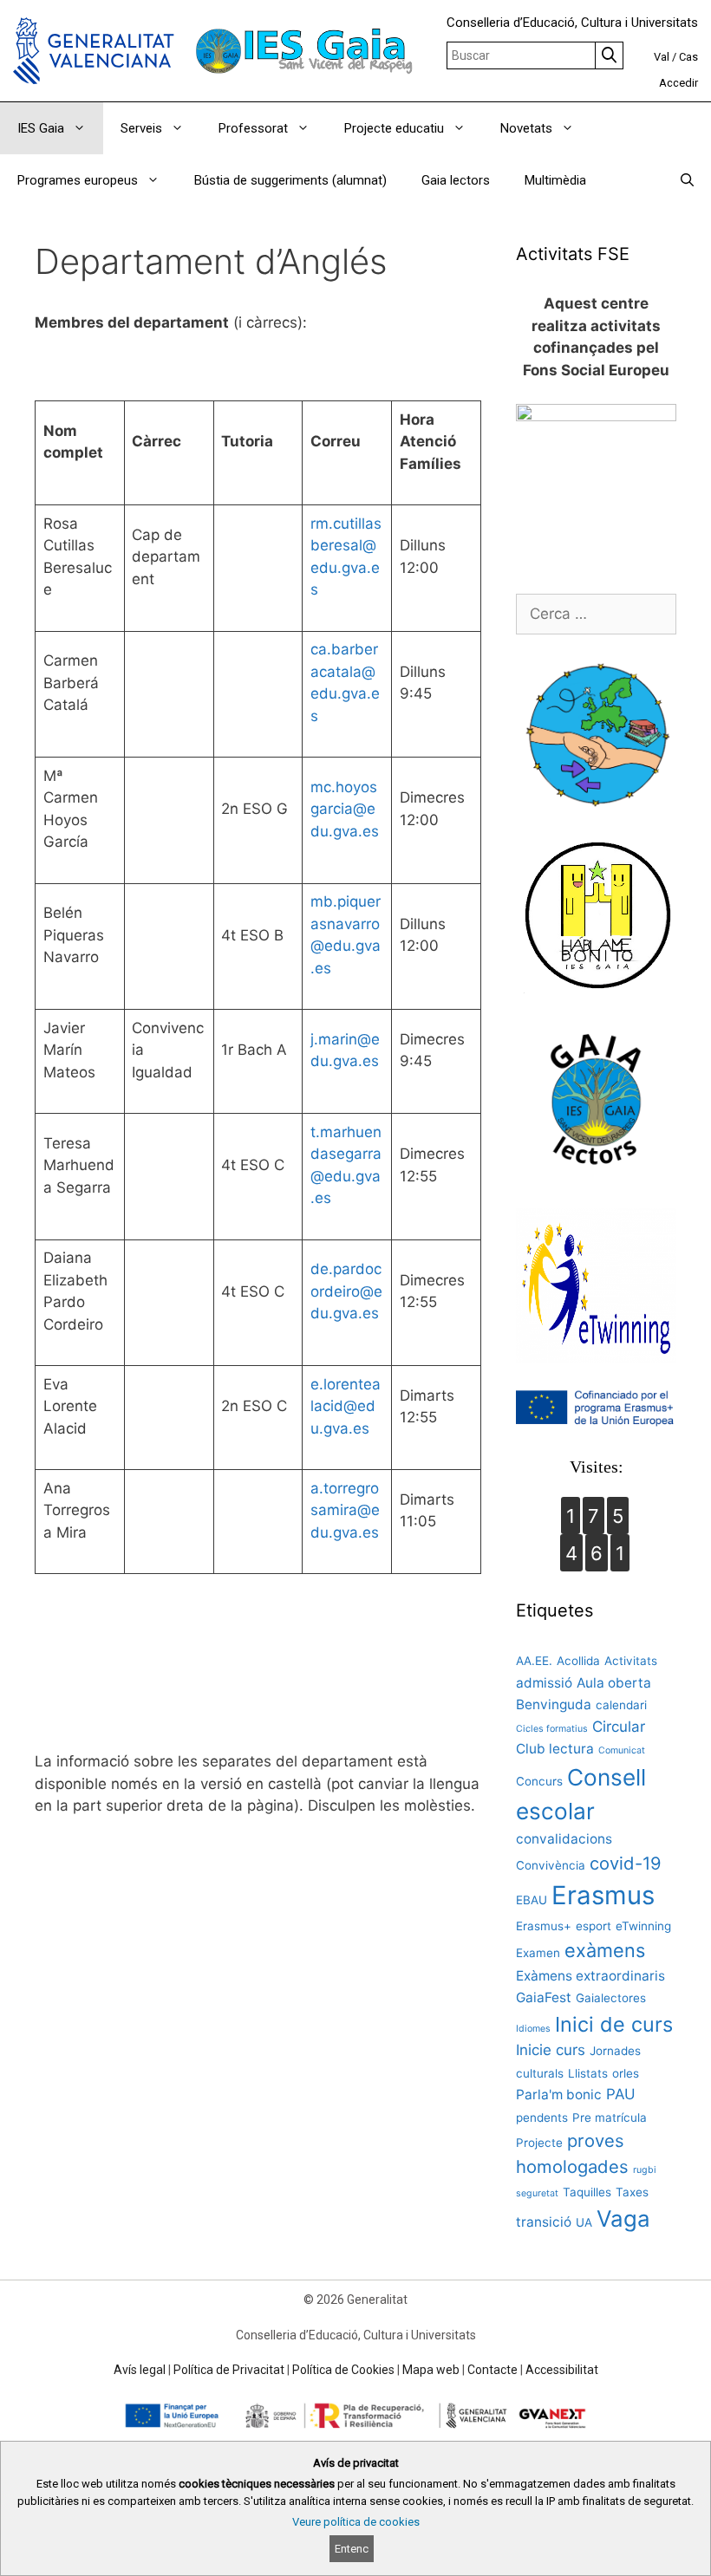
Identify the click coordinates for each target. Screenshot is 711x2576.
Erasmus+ (544, 1926)
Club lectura (555, 1749)
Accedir (678, 83)
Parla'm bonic (559, 2095)
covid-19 (626, 1863)
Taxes (632, 2192)
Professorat (253, 128)
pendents (542, 2117)
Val (662, 57)
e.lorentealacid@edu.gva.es (346, 1406)
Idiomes (533, 2029)
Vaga (623, 2218)
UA (584, 2222)
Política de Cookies (343, 2370)
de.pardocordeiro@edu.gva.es (346, 1291)
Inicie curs (551, 2050)
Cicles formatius (552, 1729)
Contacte (492, 2370)
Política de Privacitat (229, 2370)
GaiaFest (544, 1997)
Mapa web (431, 2370)
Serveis (141, 128)
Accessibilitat (562, 2370)
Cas (688, 57)
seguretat (537, 2193)
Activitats (631, 1661)
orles (626, 2073)
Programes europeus (78, 180)
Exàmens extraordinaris (590, 1976)
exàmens (605, 1950)
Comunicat (622, 1750)
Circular (619, 1727)
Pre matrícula (610, 2117)
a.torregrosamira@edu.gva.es (345, 1510)
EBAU (532, 1900)
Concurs (539, 1781)
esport (594, 1926)
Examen (538, 1953)
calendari (621, 1705)
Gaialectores (611, 1998)
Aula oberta (614, 1683)
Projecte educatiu (394, 128)
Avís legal (140, 2370)
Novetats (526, 128)
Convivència (551, 1865)
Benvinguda (554, 1704)
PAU (621, 2094)
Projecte (539, 2143)
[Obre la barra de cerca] (687, 180)
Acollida (578, 1661)
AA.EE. (534, 1661)
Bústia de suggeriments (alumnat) (290, 180)
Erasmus (603, 1895)
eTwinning (643, 1926)
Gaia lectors (456, 180)
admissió (544, 1683)
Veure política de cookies (356, 2522)
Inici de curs (614, 2024)
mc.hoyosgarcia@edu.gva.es (345, 809)
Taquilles (587, 2192)
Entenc (352, 2549)
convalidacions (564, 1839)
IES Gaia (41, 128)
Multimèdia (555, 180)
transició (544, 2222)
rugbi (645, 2170)
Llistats (588, 2073)
